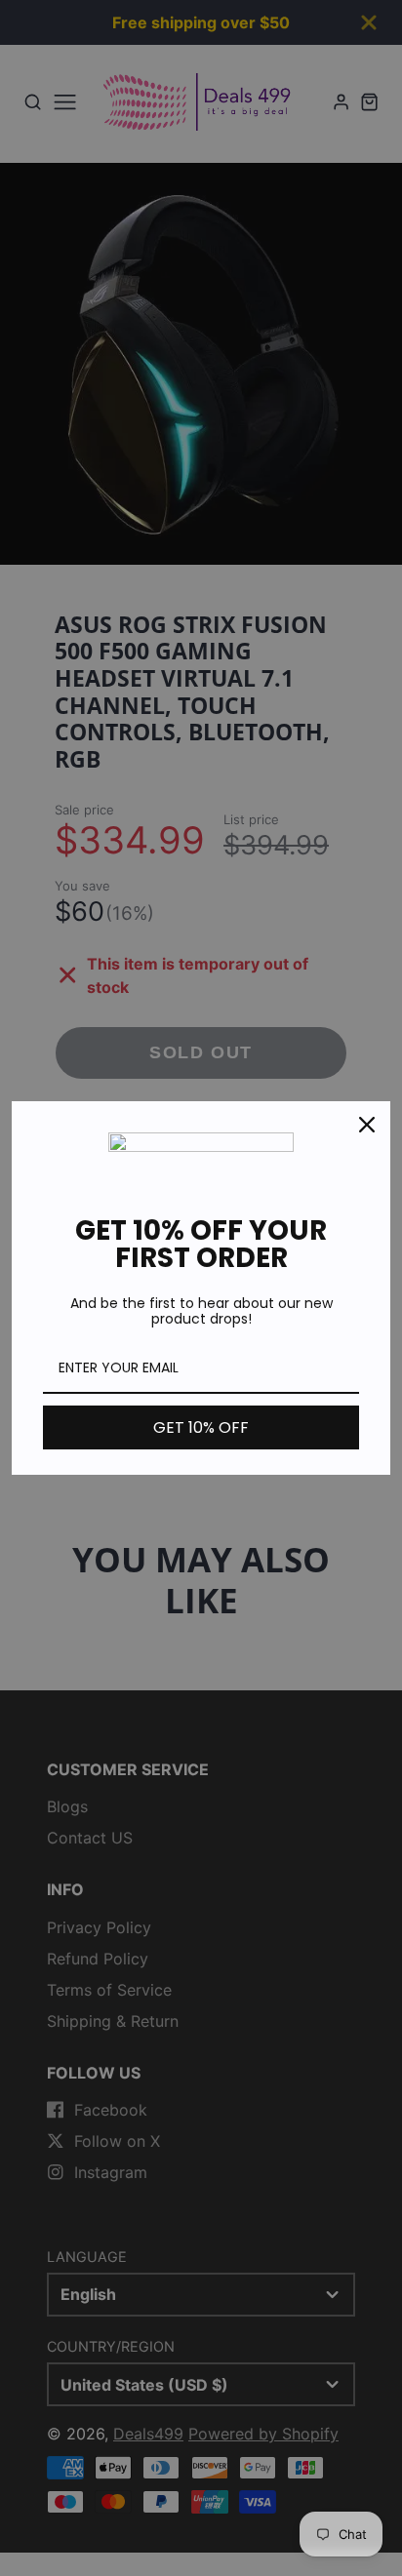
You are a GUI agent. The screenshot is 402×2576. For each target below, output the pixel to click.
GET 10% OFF (201, 1427)
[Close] (367, 1125)
